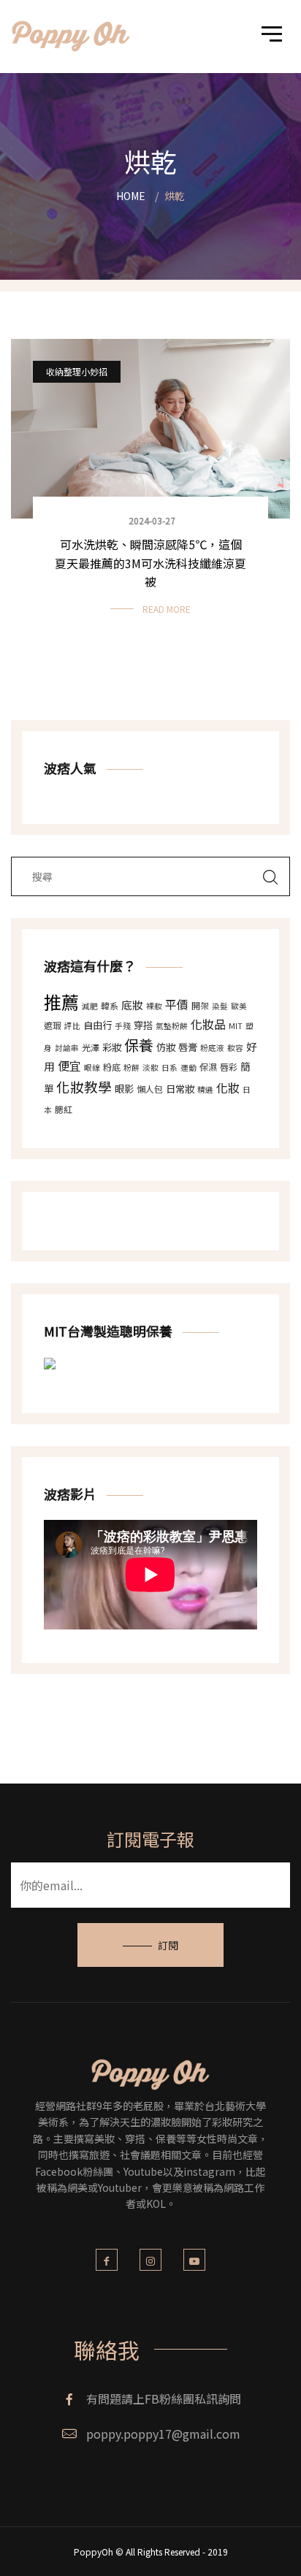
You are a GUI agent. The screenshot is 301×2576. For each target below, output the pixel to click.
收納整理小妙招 (77, 371)
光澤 (91, 1047)
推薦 (61, 1002)
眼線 (92, 1067)
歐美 (239, 1006)
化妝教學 (84, 1086)
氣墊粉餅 (172, 1026)
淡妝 (150, 1067)
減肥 (90, 1006)
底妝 (132, 1005)
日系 (169, 1067)
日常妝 (180, 1089)
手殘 (123, 1026)
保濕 (208, 1067)
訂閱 (168, 1945)
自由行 (98, 1025)
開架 (200, 1005)
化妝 (228, 1088)
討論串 (67, 1048)
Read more (167, 609)
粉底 (112, 1067)
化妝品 (208, 1024)
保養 (139, 1045)
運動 (188, 1067)
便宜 (69, 1066)
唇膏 (188, 1047)
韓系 (110, 1005)
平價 (177, 1004)
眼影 (124, 1089)
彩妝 (112, 1047)
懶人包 (150, 1089)
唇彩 (229, 1067)
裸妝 (154, 1006)
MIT (236, 1026)
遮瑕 (53, 1025)
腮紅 (64, 1109)
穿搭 (143, 1025)
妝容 (235, 1048)
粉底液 (212, 1048)
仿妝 (166, 1047)
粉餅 (132, 1067)
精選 (205, 1089)
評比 (72, 1026)
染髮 (220, 1006)
